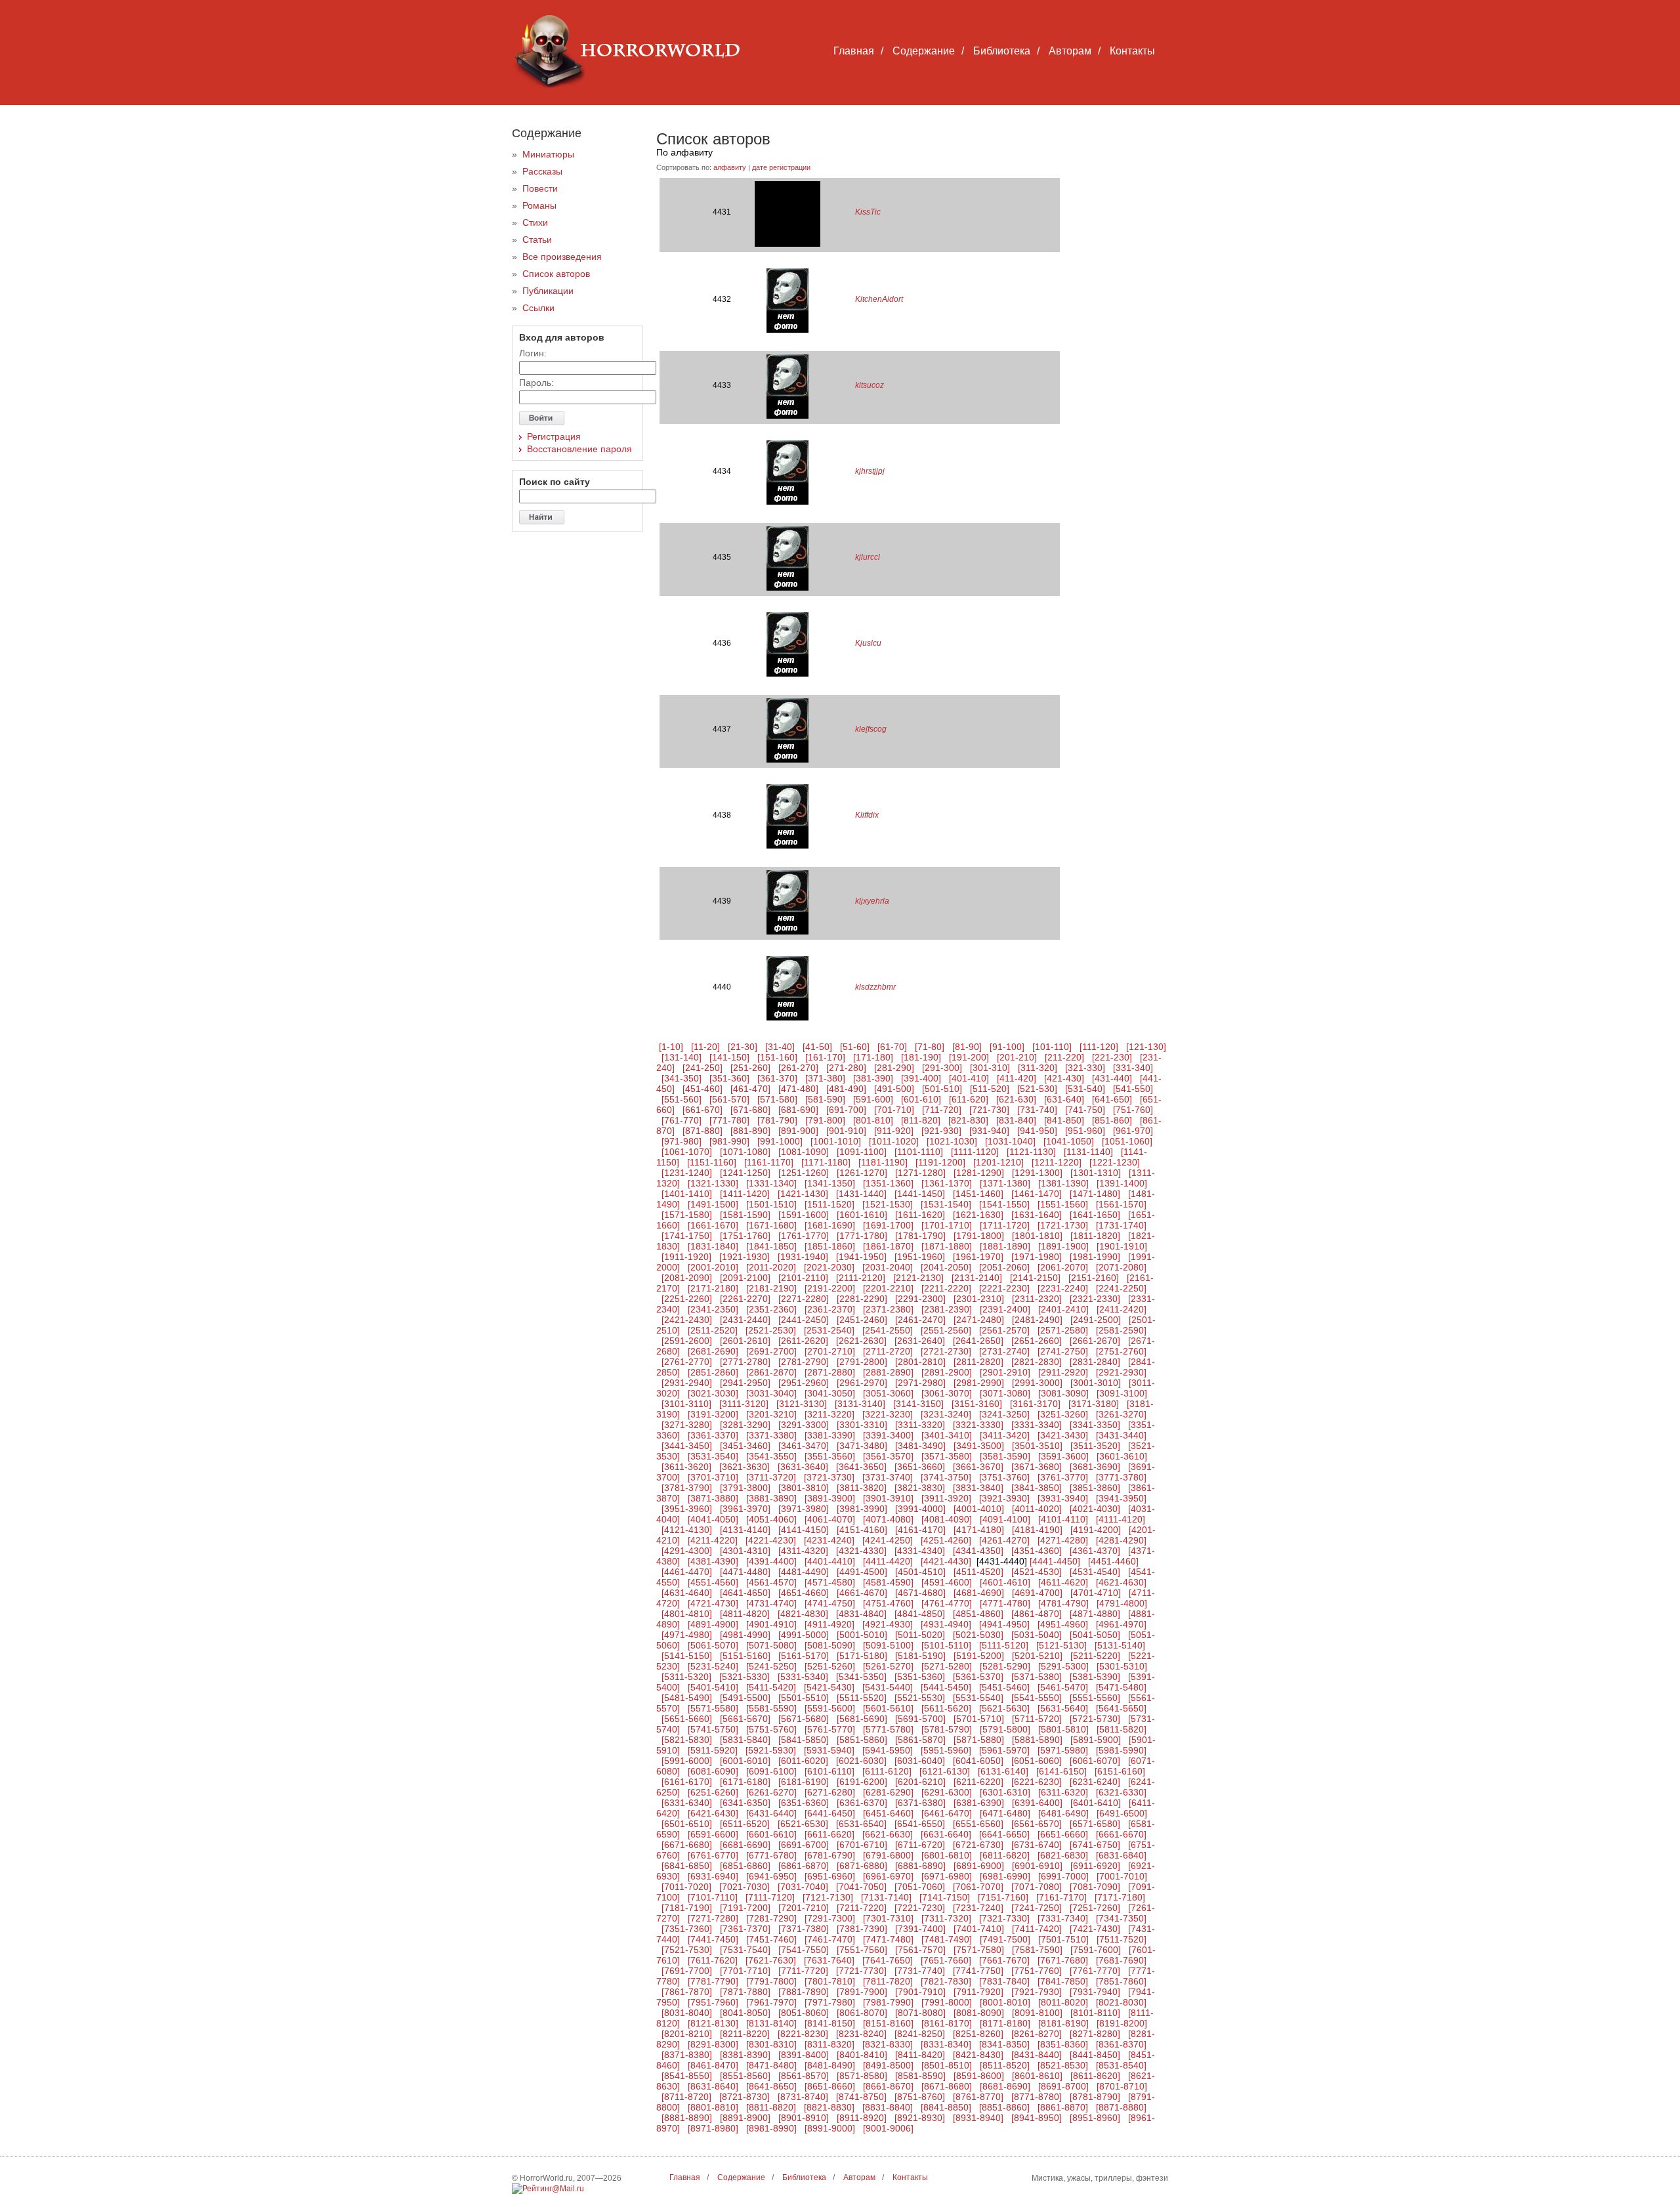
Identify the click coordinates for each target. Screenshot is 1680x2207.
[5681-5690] (862, 1719)
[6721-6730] (978, 1845)
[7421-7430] (1095, 1929)
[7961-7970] (771, 2002)
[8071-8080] (920, 2013)
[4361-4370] (1095, 1551)
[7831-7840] (1004, 1981)
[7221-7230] (920, 1908)
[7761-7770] (1095, 1971)
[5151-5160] (745, 1656)
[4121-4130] (687, 1530)
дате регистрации (781, 167)
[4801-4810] (687, 1614)
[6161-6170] (687, 1782)
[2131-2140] (977, 1278)
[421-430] (1064, 1078)
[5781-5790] (947, 1729)
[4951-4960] (1063, 1624)
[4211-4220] (713, 1540)
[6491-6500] (1122, 1813)
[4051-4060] (771, 1519)
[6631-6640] (946, 1834)
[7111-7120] (770, 1897)
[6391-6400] (1037, 1803)
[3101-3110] (686, 1404)
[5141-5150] (687, 1656)
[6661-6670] (1121, 1834)
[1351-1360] (888, 1183)
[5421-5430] (829, 1687)
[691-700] (846, 1110)
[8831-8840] (888, 2107)
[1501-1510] (771, 1204)
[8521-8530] (1063, 2065)
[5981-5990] (1121, 1750)
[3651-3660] (920, 1467)
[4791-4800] (1122, 1603)
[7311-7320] (946, 1918)
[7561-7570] (920, 1950)
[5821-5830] (687, 1740)
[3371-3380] (771, 1435)
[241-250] (703, 1068)
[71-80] (930, 1047)
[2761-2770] (687, 1362)
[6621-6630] (888, 1834)
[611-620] (969, 1099)
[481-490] (846, 1089)
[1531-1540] (946, 1204)
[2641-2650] (978, 1341)
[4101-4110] (1063, 1519)
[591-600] (873, 1099)
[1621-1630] (978, 1215)
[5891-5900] (1096, 1740)
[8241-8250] (920, 2034)
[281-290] (894, 1068)
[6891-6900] (979, 1866)
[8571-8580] (862, 2076)
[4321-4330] (861, 1551)
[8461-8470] (713, 2065)
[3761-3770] (1063, 1477)
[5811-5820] (1122, 1729)
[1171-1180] (826, 1162)
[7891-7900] (862, 1992)
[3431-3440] (1121, 1435)
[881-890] (750, 1131)
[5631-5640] (1063, 1708)
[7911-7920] (978, 1992)
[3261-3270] (1121, 1414)
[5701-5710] (979, 1719)
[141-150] (729, 1057)
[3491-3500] (979, 1446)
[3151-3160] (977, 1404)
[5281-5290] (1005, 1666)
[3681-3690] (1095, 1467)
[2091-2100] (745, 1278)
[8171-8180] (1005, 2023)
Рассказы (542, 171)
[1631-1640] (1037, 1215)
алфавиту (730, 167)
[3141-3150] (918, 1404)
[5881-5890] (1037, 1740)
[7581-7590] (1037, 1950)
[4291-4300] (687, 1551)
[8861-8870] (1063, 2107)
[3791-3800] (745, 1488)
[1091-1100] (862, 1152)
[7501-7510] (1063, 1939)
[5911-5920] (713, 1750)
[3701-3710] (713, 1477)
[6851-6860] (745, 1866)
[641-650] (1112, 1099)
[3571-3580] (947, 1456)
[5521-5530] (920, 1698)
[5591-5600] (830, 1708)
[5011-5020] (920, 1635)
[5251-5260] (830, 1666)
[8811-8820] (771, 2107)
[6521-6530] (803, 1824)
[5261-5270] (888, 1666)
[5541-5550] (1037, 1698)
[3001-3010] (1096, 1383)
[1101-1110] (919, 1152)
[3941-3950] (1121, 1498)
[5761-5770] (830, 1729)
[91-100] (1007, 1047)
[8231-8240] (861, 2034)
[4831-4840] (861, 1614)
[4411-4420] (888, 1561)
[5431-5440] (888, 1687)
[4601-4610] (1005, 1582)
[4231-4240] (829, 1540)
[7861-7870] (687, 1992)
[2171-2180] (713, 1288)
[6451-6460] (888, 1813)
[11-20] (705, 1047)
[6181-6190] (804, 1782)
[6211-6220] (978, 1782)
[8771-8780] (1037, 2097)
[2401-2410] (1063, 1309)
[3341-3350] (1095, 1425)
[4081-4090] (947, 1519)
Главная (854, 51)
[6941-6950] (771, 1876)
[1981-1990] (1095, 1257)
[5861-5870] (920, 1740)
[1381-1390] (1063, 1183)
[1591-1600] (804, 1215)
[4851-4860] (978, 1614)
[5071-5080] (771, 1645)
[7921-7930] (1037, 1992)
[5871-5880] (979, 1740)
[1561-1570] (1121, 1204)
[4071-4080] (888, 1519)
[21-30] (743, 1047)
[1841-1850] (771, 1246)
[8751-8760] (920, 2097)
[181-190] (921, 1057)
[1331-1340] (771, 1183)
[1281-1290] (979, 1173)
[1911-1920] (686, 1257)
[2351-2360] (771, 1309)
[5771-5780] (888, 1729)
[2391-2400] (1005, 1309)
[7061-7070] (978, 1887)
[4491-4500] (862, 1572)
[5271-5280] (947, 1666)
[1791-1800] (979, 1236)
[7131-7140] (886, 1897)
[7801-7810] (830, 1981)
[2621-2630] (861, 1341)
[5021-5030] (978, 1635)
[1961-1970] (978, 1257)
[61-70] (892, 1047)
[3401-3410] (947, 1435)
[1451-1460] (978, 1194)
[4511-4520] (978, 1572)
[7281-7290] (771, 1918)
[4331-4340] (920, 1551)
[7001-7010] (1122, 1876)
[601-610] (921, 1099)
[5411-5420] (771, 1687)
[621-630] (1016, 1099)
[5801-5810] (1063, 1729)
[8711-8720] (686, 2097)
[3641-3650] (861, 1467)
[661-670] (703, 1110)
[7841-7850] (1063, 1981)
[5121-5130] (1061, 1645)
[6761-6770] (713, 1855)
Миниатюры (548, 154)
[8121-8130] (713, 2023)
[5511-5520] (862, 1698)
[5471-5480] (1121, 1687)
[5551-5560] (1095, 1698)
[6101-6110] (829, 1771)
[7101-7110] (713, 1897)
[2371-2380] (888, 1309)
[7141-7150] (945, 1897)
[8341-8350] (1004, 2044)
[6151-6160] (1120, 1771)
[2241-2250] (1121, 1288)
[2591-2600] (687, 1341)
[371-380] (825, 1078)
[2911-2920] (1063, 1372)
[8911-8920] (862, 2118)
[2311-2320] (1037, 1299)
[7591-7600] (1096, 1950)
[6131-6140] (1003, 1771)
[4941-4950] (1004, 1624)
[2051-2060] (1004, 1267)
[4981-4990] (745, 1635)
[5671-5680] (804, 1719)
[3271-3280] (687, 1425)
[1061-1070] (687, 1152)
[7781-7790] (713, 1981)
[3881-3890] (771, 1498)
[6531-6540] (861, 1824)
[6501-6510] (687, 1824)
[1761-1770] (804, 1236)
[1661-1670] (713, 1225)
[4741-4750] (830, 1603)
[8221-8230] (803, 2034)
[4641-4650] (745, 1593)
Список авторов (556, 274)
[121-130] (1146, 1047)
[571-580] (777, 1099)
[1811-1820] (1095, 1236)
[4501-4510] (920, 1572)
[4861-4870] (1037, 1614)
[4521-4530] (1037, 1572)
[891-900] (798, 1131)
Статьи (537, 240)
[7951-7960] (713, 2002)
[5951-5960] (946, 1750)
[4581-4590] (888, 1582)
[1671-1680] (771, 1225)
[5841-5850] (804, 1740)
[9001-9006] (888, 2128)
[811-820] (921, 1120)
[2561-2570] (1004, 1330)
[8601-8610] (1037, 2076)
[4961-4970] (1121, 1624)
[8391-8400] (804, 2055)
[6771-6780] (771, 1855)
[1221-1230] (1115, 1162)
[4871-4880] (1095, 1614)
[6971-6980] (947, 1876)
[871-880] (703, 1131)
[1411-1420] (745, 1194)
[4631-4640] (687, 1593)
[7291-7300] (830, 1918)
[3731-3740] (888, 1477)
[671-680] (750, 1110)
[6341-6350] (745, 1803)
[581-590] (825, 1099)
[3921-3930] (1004, 1498)
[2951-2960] (804, 1383)
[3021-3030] (713, 1393)
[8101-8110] (1095, 2013)
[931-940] (989, 1131)
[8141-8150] (830, 2023)
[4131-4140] (745, 1530)
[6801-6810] (947, 1855)
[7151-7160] (1003, 1897)
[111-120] (1099, 1047)
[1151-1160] (712, 1162)
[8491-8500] (888, 2065)
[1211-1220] (1057, 1162)
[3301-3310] (862, 1425)
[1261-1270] (862, 1173)
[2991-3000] (1037, 1383)
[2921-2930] (1121, 1372)
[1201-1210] (998, 1162)
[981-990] (729, 1141)
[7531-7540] (745, 1950)
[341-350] (682, 1078)
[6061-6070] (1095, 1761)
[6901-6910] (1037, 1866)
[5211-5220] (1095, 1656)
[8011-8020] (1063, 2002)
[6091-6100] (771, 1771)
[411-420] (1017, 1078)
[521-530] (1037, 1089)
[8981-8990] (771, 2128)
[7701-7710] (745, 1971)
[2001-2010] (713, 1267)
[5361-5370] (978, 1677)
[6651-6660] (1063, 1834)
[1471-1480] (1095, 1194)
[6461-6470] (947, 1813)
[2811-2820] (978, 1362)
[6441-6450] (830, 1813)
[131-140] (682, 1057)
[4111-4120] (1121, 1519)
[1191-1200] (940, 1162)
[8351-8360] (1063, 2044)
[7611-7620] (713, 1960)
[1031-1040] (1010, 1141)
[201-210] (1017, 1057)
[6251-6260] (713, 1792)
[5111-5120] (1004, 1645)
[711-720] (942, 1110)
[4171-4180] (979, 1530)
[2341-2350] (713, 1309)
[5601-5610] (888, 1708)
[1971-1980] (1037, 1257)
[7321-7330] (1004, 1918)
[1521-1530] (888, 1204)
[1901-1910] (1122, 1246)
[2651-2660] (1037, 1341)
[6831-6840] (1121, 1855)
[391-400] (921, 1078)
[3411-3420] (1005, 1435)
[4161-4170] (920, 1530)
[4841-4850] (920, 1614)
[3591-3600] (1063, 1456)
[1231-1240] (687, 1173)
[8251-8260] (978, 2034)
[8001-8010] (1005, 2002)
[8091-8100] (1037, 2013)
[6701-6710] (862, 1845)
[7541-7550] (804, 1950)
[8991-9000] (830, 2128)
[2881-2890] (888, 1372)
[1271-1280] (920, 1173)
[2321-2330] (1095, 1299)
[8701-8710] (1122, 2086)
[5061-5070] (713, 1645)
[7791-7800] (771, 1981)
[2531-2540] (829, 1330)
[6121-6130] (945, 1771)
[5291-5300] (1063, 1666)
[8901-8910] (804, 2118)
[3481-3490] (920, 1446)
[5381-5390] (1095, 1677)
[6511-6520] (745, 1824)
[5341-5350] (861, 1677)
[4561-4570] (771, 1582)
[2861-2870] (771, 1372)
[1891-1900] (1063, 1246)
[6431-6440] (771, 1813)
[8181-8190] (1063, 2023)
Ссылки (538, 308)
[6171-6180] (745, 1782)
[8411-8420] (920, 2055)
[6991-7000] (1063, 1876)
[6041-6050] (978, 1761)
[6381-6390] (979, 1803)
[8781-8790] (1095, 2097)
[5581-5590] (771, 1708)
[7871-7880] (745, 1992)
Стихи (535, 222)
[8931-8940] (978, 2118)
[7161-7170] (1061, 1897)
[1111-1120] (975, 1152)
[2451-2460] (862, 1320)
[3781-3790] (687, 1488)
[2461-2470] (920, 1320)
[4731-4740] (771, 1603)
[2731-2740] (1004, 1351)
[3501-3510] (1037, 1446)
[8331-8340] (946, 2044)
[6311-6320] (1063, 1792)
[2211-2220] (946, 1288)
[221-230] (1112, 1057)
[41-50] (817, 1047)
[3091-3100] (1122, 1393)
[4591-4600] (947, 1582)
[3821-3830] (920, 1488)
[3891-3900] (830, 1498)
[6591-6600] (713, 1834)
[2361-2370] (830, 1309)
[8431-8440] (1037, 2055)
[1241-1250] (745, 1173)
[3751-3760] (1004, 1477)
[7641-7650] (888, 1960)
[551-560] (682, 1099)
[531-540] (1085, 1089)
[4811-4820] (745, 1614)
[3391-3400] (888, 1435)
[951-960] (1085, 1131)
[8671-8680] (947, 2086)
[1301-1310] (1096, 1173)
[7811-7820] (888, 1981)
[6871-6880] (862, 1866)
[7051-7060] (920, 1887)
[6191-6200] (862, 1782)
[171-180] (873, 1057)
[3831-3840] (978, 1488)
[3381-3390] (830, 1435)
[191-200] (969, 1057)
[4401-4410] (830, 1561)
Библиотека (1002, 51)
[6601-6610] (771, 1834)
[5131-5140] (1120, 1645)
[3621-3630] (745, 1467)
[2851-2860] (713, 1372)
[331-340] (1133, 1068)
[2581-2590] (1121, 1330)
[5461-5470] (1063, 1687)
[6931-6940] (713, 1876)
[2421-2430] (687, 1320)
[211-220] (1064, 1057)
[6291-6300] (947, 1792)
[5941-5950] (888, 1750)
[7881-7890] (804, 1992)
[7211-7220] (862, 1908)
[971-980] (682, 1141)
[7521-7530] (687, 1950)
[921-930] (941, 1131)
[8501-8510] (947, 2065)
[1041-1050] (1069, 1141)
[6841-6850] (687, 1866)
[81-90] (967, 1047)
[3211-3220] (829, 1414)
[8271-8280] (1095, 2034)
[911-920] (894, 1131)
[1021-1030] (952, 1141)
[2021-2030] (829, 1267)
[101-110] (1052, 1047)
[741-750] (1085, 1110)
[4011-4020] (1037, 1509)
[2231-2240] (1063, 1288)
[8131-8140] (771, 2023)
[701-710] (894, 1110)
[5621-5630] (1004, 1708)
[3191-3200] (713, 1414)
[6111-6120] (887, 1771)
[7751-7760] (1037, 1971)
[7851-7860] (1121, 1981)
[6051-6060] (1037, 1761)
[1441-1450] (920, 1194)
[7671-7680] (1063, 1960)
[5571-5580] (713, 1708)
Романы (539, 205)
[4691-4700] (1037, 1593)
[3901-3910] (888, 1498)
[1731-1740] (1121, 1225)
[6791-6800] (888, 1855)
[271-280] (846, 1068)
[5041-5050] (1095, 1635)
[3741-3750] (946, 1477)
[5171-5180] (862, 1656)
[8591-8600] (979, 2076)
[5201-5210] (1037, 1656)
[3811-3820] (862, 1488)
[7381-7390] (862, 1929)
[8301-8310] (771, 2044)
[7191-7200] (745, 1908)
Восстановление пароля (579, 449)
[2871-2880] (830, 1372)
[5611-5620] (946, 1708)
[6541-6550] (920, 1824)
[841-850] (1064, 1120)
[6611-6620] (829, 1834)
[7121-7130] (828, 1897)
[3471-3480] (862, 1446)
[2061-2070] (1063, 1267)
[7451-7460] (771, 1939)
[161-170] (825, 1057)
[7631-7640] (829, 1960)
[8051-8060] (804, 2013)
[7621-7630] (771, 1960)
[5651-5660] (687, 1719)
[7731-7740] (920, 1971)
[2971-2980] (920, 1383)
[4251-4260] (946, 1540)
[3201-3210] (771, 1414)
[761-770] (682, 1120)
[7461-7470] (830, 1939)
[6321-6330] (1121, 1792)
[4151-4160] (862, 1530)
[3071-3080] (1005, 1393)
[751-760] (1133, 1110)
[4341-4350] (978, 1551)
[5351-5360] (920, 1677)
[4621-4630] (1121, 1582)
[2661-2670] (1095, 1341)
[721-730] (989, 1110)
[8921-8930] (920, 2118)
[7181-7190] (687, 1908)
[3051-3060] (888, 1393)
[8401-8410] (862, 2055)
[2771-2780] (745, 1362)
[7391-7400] (920, 1929)
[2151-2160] (1094, 1278)
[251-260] (750, 1068)
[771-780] (729, 1120)
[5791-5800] (1005, 1729)
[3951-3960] (687, 1509)
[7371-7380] (804, 1929)
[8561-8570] (804, 2076)
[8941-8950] (1037, 2118)
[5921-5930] (771, 1750)
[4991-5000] (804, 1635)
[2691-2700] (771, 1351)
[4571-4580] (830, 1582)
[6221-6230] (1037, 1782)
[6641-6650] (1004, 1834)
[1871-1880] (947, 1246)
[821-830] (968, 1120)
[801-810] (873, 1120)
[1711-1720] (1005, 1225)
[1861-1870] (888, 1246)
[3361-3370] (713, 1435)
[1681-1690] (830, 1225)
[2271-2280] (804, 1299)
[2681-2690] (713, 1351)
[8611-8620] (1095, 2076)
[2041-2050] (946, 1267)
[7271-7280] (713, 1918)
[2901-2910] (1005, 1372)
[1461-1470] (1037, 1194)
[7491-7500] (1005, 1939)
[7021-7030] (745, 1887)
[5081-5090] (830, 1645)
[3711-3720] (771, 1477)
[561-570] (729, 1099)
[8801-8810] (713, 2107)
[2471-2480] (979, 1320)
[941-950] (1037, 1131)
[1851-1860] (830, 1246)
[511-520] (990, 1089)
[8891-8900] (745, 2118)
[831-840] (1016, 1120)
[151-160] (777, 1057)
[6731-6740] (1037, 1845)
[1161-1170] (769, 1162)
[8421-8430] (978, 2055)
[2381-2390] (947, 1309)
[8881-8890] (687, 2118)
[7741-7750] (978, 1971)
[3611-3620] (686, 1467)
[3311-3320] (920, 1425)
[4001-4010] (979, 1509)
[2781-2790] (804, 1362)
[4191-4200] (1096, 1530)
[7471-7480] (888, 1939)
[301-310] (990, 1068)
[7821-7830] (946, 1981)
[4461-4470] (687, 1572)
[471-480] (798, 1089)
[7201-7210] (804, 1908)
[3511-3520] (1095, 1446)
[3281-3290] (745, 1425)
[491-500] (894, 1089)
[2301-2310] (979, 1299)
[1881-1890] (1005, 1246)
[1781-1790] (920, 1236)
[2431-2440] (745, 1320)
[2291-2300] (920, 1299)
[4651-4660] (804, 1593)
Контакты (1132, 51)
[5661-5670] (745, 1719)
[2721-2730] (946, 1351)
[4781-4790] (1063, 1603)
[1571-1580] (687, 1215)
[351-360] (729, 1078)
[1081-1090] (804, 1152)
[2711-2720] (888, 1351)
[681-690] (798, 1110)
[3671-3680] (1037, 1467)
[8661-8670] (888, 2086)
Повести (540, 188)
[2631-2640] (920, 1341)
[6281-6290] (888, 1792)
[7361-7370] (745, 1929)
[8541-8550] (687, 2076)
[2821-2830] (1037, 1362)
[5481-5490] (687, 1698)
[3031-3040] (771, 1393)
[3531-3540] (713, 1456)
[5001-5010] (862, 1635)
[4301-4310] (745, 1551)
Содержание (924, 51)
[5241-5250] (771, 1666)
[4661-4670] (862, 1593)
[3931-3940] (1063, 1498)
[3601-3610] (1122, 1456)
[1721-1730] (1063, 1225)
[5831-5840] (745, 1740)
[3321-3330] (978, 1425)
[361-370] (777, 1078)
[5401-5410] (713, 1687)
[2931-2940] (687, 1383)
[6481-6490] (1063, 1813)
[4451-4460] (1113, 1561)
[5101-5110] (946, 1645)
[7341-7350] (1121, 1918)
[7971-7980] (830, 2002)
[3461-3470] (804, 1446)
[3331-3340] (1037, 1425)
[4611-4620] (1063, 1582)
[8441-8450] (1095, 2055)
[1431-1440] (861, 1194)
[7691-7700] (687, 1971)
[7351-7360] (687, 1929)
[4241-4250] (888, 1540)
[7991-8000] (947, 2002)
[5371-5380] (1037, 1677)
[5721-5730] (1095, 1719)
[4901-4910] (771, 1624)
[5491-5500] (745, 1698)
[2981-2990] (979, 1383)
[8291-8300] (713, 2044)
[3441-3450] (687, 1446)
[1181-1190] (883, 1162)
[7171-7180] (1120, 1897)
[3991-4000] (920, 1509)
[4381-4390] (713, 1561)
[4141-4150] (804, 1530)
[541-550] (1133, 1089)
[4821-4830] (803, 1614)
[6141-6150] (1061, 1771)
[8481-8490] (830, 2065)
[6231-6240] (1095, 1782)
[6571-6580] (1095, 1824)
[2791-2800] (862, 1362)
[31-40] (780, 1047)
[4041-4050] (713, 1519)
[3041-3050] (830, 1393)
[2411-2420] (1122, 1309)
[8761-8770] (978, 2097)
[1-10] (671, 1047)
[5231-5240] (713, 1666)
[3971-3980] (804, 1509)
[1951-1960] (920, 1257)
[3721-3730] (829, 1477)
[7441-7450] (713, 1939)
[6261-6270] (771, 1792)
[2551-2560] (946, 1330)
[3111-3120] (744, 1404)
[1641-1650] (1095, 1215)
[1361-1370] (947, 1183)
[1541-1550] (1004, 1204)
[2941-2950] (745, 1383)
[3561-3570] (888, 1456)
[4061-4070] (830, 1519)
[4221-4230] (771, 1540)
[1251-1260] (804, 1173)
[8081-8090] (979, 2013)
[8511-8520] (1005, 2065)
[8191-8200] (1122, 2023)
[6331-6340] (687, 1803)
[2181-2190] (771, 1288)
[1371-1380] (1005, 1183)
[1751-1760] (745, 1236)
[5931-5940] (829, 1750)
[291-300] (942, 1068)
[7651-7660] (946, 1960)
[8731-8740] (803, 2097)
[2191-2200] (830, 1288)
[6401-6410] (1096, 1803)
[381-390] (873, 1078)
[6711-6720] (920, 1845)
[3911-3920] (946, 1498)
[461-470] (750, 1089)
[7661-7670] (1004, 1960)
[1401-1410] (687, 1194)
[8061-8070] (862, 2013)
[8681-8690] (1005, 2086)
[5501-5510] (804, 1698)
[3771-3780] (1121, 1477)
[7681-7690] (1121, 1960)
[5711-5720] (1037, 1719)
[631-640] (1064, 1099)
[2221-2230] (1004, 1288)
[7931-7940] (1095, 1992)
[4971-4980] (687, 1635)
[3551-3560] (830, 1456)
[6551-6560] (978, 1824)
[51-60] (855, 1047)
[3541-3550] (771, 1456)
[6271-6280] (830, 1792)
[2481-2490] (1037, 1320)
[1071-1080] (745, 1152)
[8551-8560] (745, 2076)
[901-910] (846, 1131)
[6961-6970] (888, 1876)
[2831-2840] (1095, 1362)
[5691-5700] (920, 1719)
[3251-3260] (1063, 1414)
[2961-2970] (862, 1383)
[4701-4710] (1096, 1593)
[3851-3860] (1095, 1488)
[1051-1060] (1127, 1141)
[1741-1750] (687, 1236)
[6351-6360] (804, 1803)
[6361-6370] (862, 1803)
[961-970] (1133, 1131)
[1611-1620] (920, 1215)
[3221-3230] (888, 1414)
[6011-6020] (803, 1761)
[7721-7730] (861, 1971)
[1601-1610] (862, 1215)
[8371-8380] (687, 2055)
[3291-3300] (804, 1425)
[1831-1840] (713, 1246)
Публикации (548, 291)
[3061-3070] (947, 1393)
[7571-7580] (979, 1950)
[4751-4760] (888, 1603)
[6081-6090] (713, 1771)
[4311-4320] (803, 1551)
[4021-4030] (1095, 1509)
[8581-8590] (920, 2076)
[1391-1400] (1122, 1183)
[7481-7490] (947, 1939)
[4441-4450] (1055, 1561)
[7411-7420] (1037, 1929)
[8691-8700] (1063, 2086)
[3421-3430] (1063, 1435)
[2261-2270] (745, 1299)
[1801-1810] (1037, 1236)
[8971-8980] (713, 2128)
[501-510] (942, 1089)
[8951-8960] (1095, 2118)
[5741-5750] (713, 1729)
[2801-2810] (920, 1362)
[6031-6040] (920, 1761)
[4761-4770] (947, 1603)
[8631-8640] (713, 2086)
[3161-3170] (1035, 1404)
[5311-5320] (686, 1677)
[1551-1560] (1063, 1204)
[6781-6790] (830, 1855)
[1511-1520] (829, 1204)
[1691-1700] (888, 1225)
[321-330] (1085, 1068)
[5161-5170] (804, 1656)
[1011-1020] (894, 1141)
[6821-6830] (1063, 1855)
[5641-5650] (1121, 1708)
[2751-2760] (1121, 1351)
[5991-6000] (687, 1761)
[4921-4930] (888, 1624)
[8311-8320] (829, 2044)
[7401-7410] (979, 1929)
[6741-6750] (1095, 1845)
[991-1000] (780, 1141)
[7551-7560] (862, 1950)
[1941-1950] (861, 1257)
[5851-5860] (862, 1740)
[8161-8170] (947, 2023)
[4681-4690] (979, 1593)
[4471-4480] (745, 1572)
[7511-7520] (1122, 1939)
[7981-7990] (888, 2002)
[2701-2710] (830, 1351)
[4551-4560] (713, 1582)
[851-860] (1112, 1120)
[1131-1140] (1088, 1152)
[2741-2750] (1063, 1351)
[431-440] (1112, 1078)
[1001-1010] (836, 1141)
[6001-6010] (745, 1761)
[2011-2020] (771, 1267)
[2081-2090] (687, 1278)
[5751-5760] (771, 1729)
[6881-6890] (920, 1866)
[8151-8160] (888, 2023)
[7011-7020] (686, 1887)
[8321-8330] (888, 2044)
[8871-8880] (1121, 2107)
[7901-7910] (920, 1992)
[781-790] (777, 1120)
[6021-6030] (861, 1761)
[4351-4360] (1037, 1551)
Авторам (1070, 51)
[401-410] (969, 1078)
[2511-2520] (713, 1330)
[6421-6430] (713, 1813)
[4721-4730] (713, 1603)
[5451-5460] (1004, 1687)
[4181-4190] (1037, 1530)
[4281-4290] (1121, 1540)
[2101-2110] (803, 1278)
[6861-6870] (804, 1866)
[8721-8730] (745, 2097)
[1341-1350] (830, 1183)
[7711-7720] (803, 1971)
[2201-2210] (888, 1288)
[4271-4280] (1063, 1540)
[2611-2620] (803, 1341)
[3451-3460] (745, 1446)
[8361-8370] (1121, 2044)
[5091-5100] (888, 1645)
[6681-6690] (745, 1845)
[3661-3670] (978, 1467)
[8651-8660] (830, 2086)
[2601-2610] (745, 1341)
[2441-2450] (804, 1320)
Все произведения (562, 257)
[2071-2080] (1121, 1267)
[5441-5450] (946, 1687)
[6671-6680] (687, 1845)
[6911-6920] (1095, 1866)
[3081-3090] (1063, 1393)
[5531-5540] (978, 1698)
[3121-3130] (802, 1404)
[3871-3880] (713, 1498)
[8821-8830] (829, 2107)
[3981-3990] (862, 1509)
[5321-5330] (745, 1677)
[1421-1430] (803, 1194)
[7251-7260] (1095, 1908)
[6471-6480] (1005, 1813)
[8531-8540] (1121, 2065)
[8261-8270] (1037, 2034)
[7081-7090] (1095, 1887)
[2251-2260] (687, 1299)
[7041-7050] (861, 1887)
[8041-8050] (745, 2013)
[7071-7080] (1037, 1887)
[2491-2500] (1096, 1320)
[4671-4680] (920, 1593)
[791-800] (825, 1120)
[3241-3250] (1004, 1414)
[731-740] (1037, 1110)
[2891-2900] (947, 1372)
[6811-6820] (1005, 1855)
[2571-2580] (1063, 1330)
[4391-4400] (771, 1561)
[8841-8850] (946, 2107)
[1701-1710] (947, 1225)
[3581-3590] (1005, 1456)
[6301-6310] (1005, 1792)
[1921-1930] (745, 1257)
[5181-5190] (920, 1656)
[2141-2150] (1035, 1278)
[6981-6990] (1005, 1876)
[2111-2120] (861, 1278)
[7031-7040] (803, 1887)
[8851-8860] (1004, 2107)
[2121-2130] (918, 1278)
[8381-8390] (745, 2055)
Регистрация (554, 436)
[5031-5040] (1037, 1635)
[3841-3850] (1037, 1488)
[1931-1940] (803, 1257)
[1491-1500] (713, 1204)
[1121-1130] (1031, 1152)
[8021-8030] (1121, 2002)
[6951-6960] (830, 1876)
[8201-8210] (687, 2034)
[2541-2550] (888, 1330)
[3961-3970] (745, 1509)
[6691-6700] (804, 1845)
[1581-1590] (745, 1215)
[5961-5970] (1004, 1750)
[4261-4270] (1004, 1540)
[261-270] (798, 1068)
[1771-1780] (862, 1236)
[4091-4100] (1005, 1519)
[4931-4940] (946, 1624)
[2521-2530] (771, 1330)
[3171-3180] (1094, 1404)
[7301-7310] (888, 1918)
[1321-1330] (713, 1183)
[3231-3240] (946, 1414)
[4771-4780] (1005, 1603)
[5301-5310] (1122, 1666)
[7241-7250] (1037, 1908)
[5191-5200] (979, 1656)
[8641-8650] (771, 2086)
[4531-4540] (1095, 1572)
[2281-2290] (862, 1299)
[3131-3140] (860, 1404)
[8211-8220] (745, 2034)
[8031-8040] (687, 2013)
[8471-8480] (771, 2065)
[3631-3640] (803, 1467)
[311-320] (1038, 1068)
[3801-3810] (804, 1488)
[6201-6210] (920, 1782)
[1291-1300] (1037, 1173)
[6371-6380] (920, 1803)
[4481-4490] (804, 1572)
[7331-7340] (1063, 1918)
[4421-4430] (946, 1561)
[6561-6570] (1037, 1824)
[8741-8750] (861, 2097)
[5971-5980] (1063, 1750)
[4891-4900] (713, 1624)
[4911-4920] (829, 1624)
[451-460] (703, 1089)
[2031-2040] (888, 1267)
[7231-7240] (978, 1908)
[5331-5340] (803, 1677)
